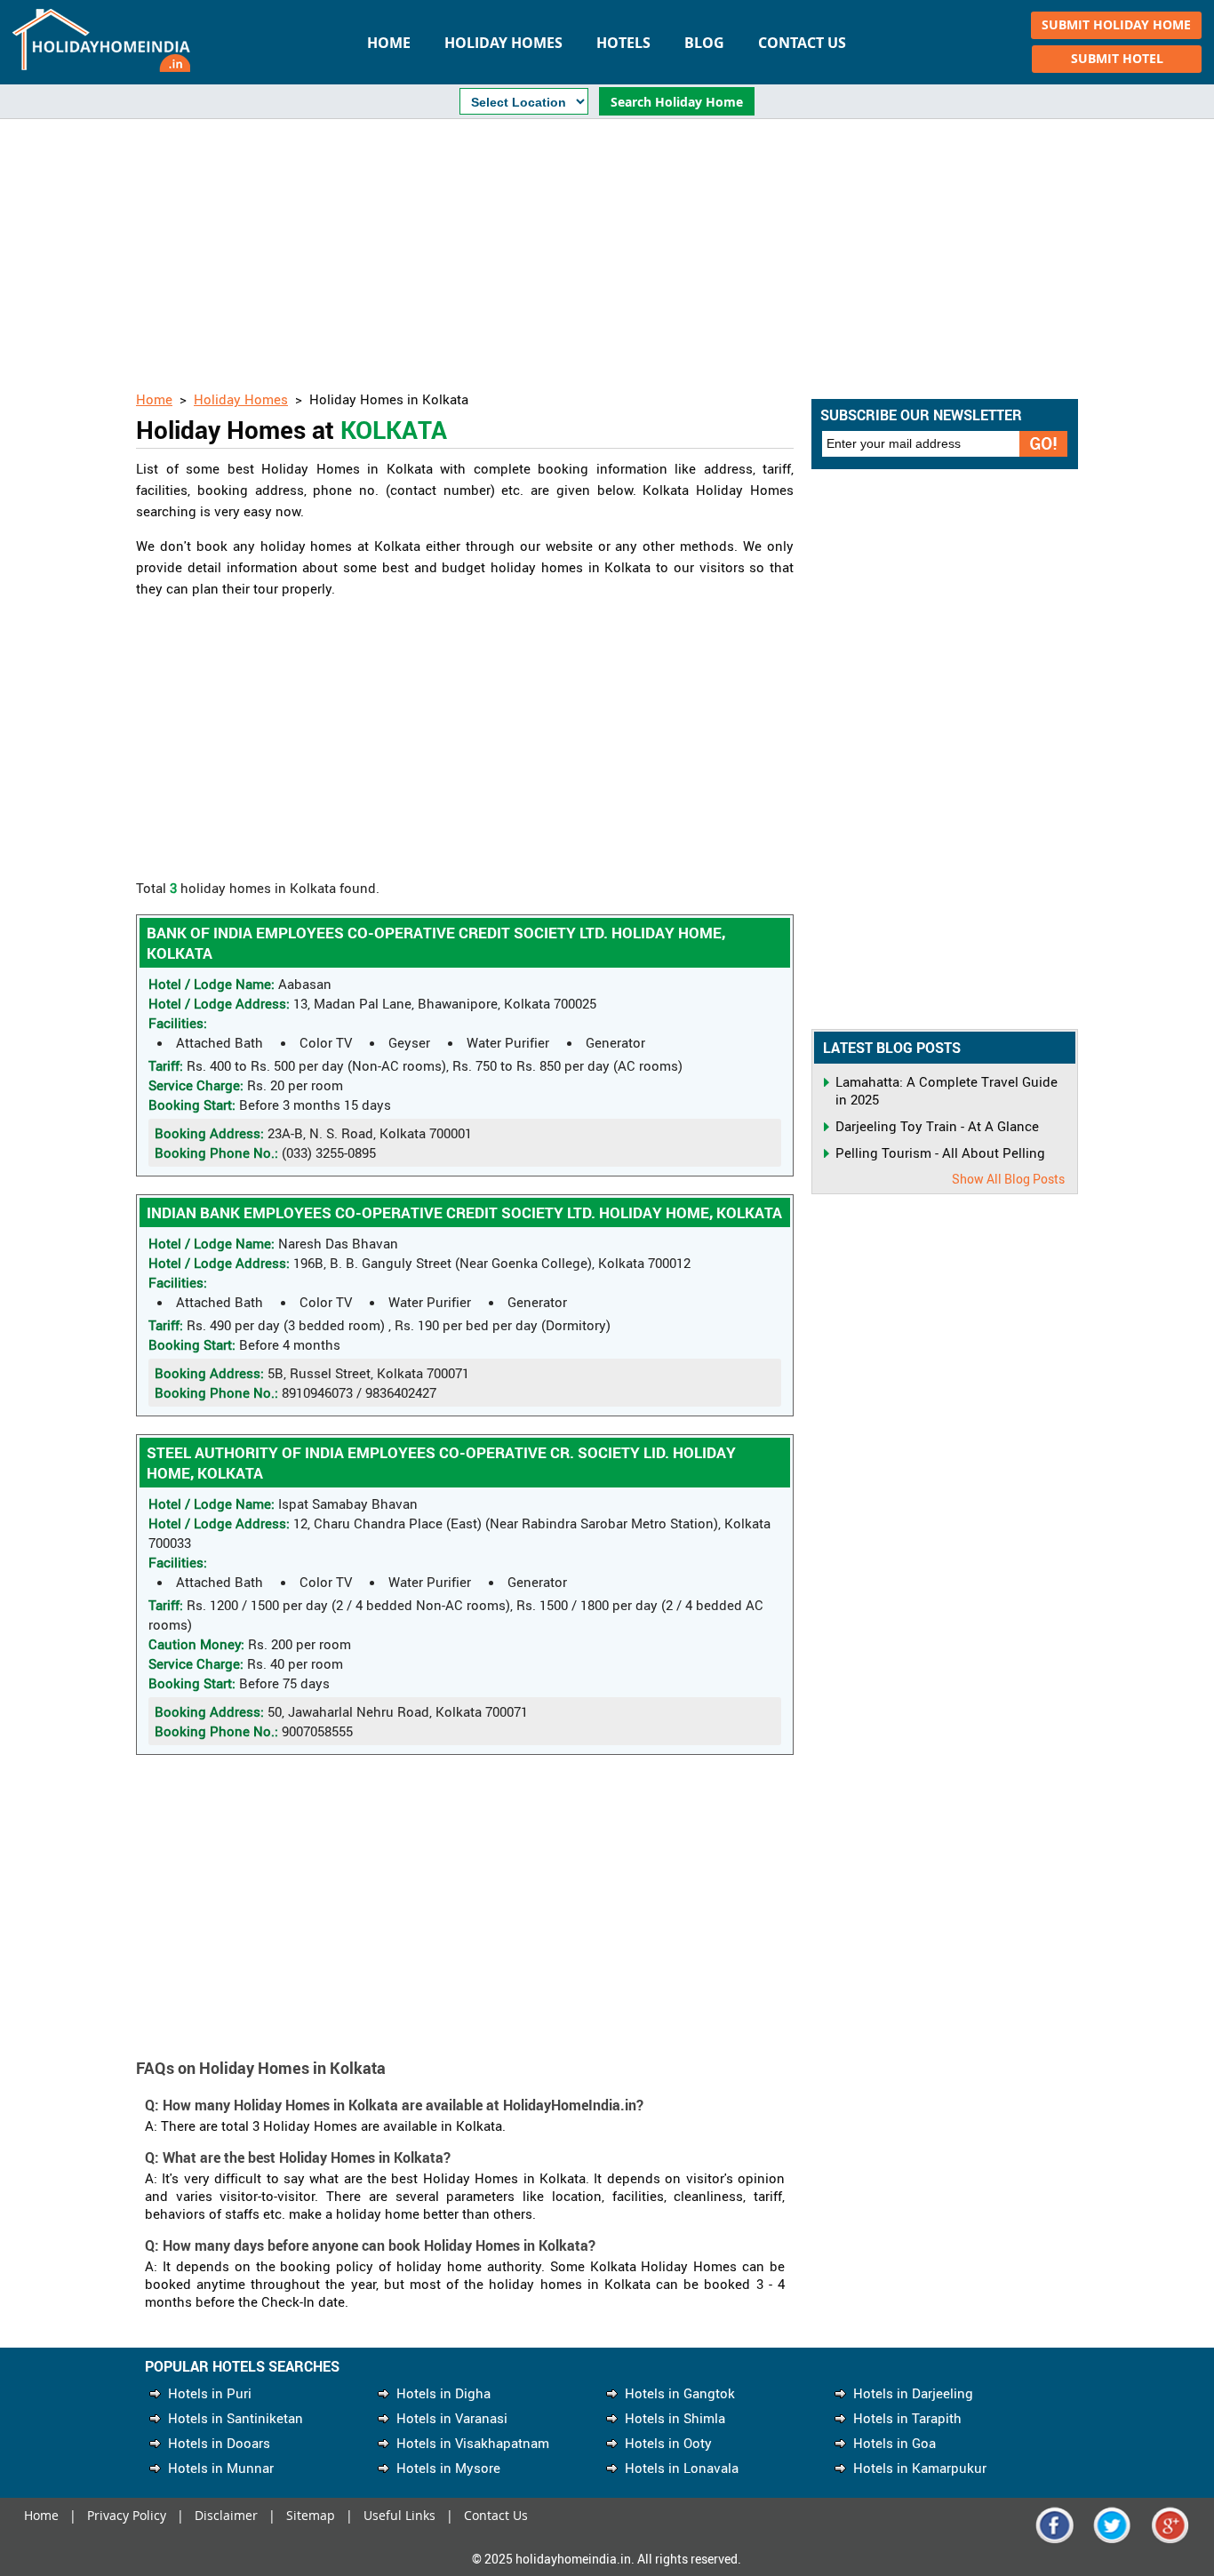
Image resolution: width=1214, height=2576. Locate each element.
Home (389, 43)
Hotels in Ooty (668, 2443)
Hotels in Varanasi (452, 2418)
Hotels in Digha (443, 2393)
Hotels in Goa (895, 2443)
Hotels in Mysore (448, 2468)
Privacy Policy (127, 2515)
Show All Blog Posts (1008, 1179)
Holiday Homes (503, 43)
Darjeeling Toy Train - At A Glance (937, 1126)
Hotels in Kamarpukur (920, 2468)
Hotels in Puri (210, 2393)
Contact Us (802, 43)
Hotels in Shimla (675, 2418)
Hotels (623, 43)
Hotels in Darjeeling (913, 2393)
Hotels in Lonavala (682, 2468)
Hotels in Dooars (219, 2443)
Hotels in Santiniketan (236, 2418)
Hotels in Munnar (221, 2468)
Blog (704, 43)
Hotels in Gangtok (680, 2393)
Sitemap (311, 2515)
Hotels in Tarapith (907, 2418)
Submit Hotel (1117, 58)
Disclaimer (226, 2515)
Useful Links (399, 2515)
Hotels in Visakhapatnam (473, 2443)
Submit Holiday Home (1116, 24)
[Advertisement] (607, 257)
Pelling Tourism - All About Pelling (940, 1152)
